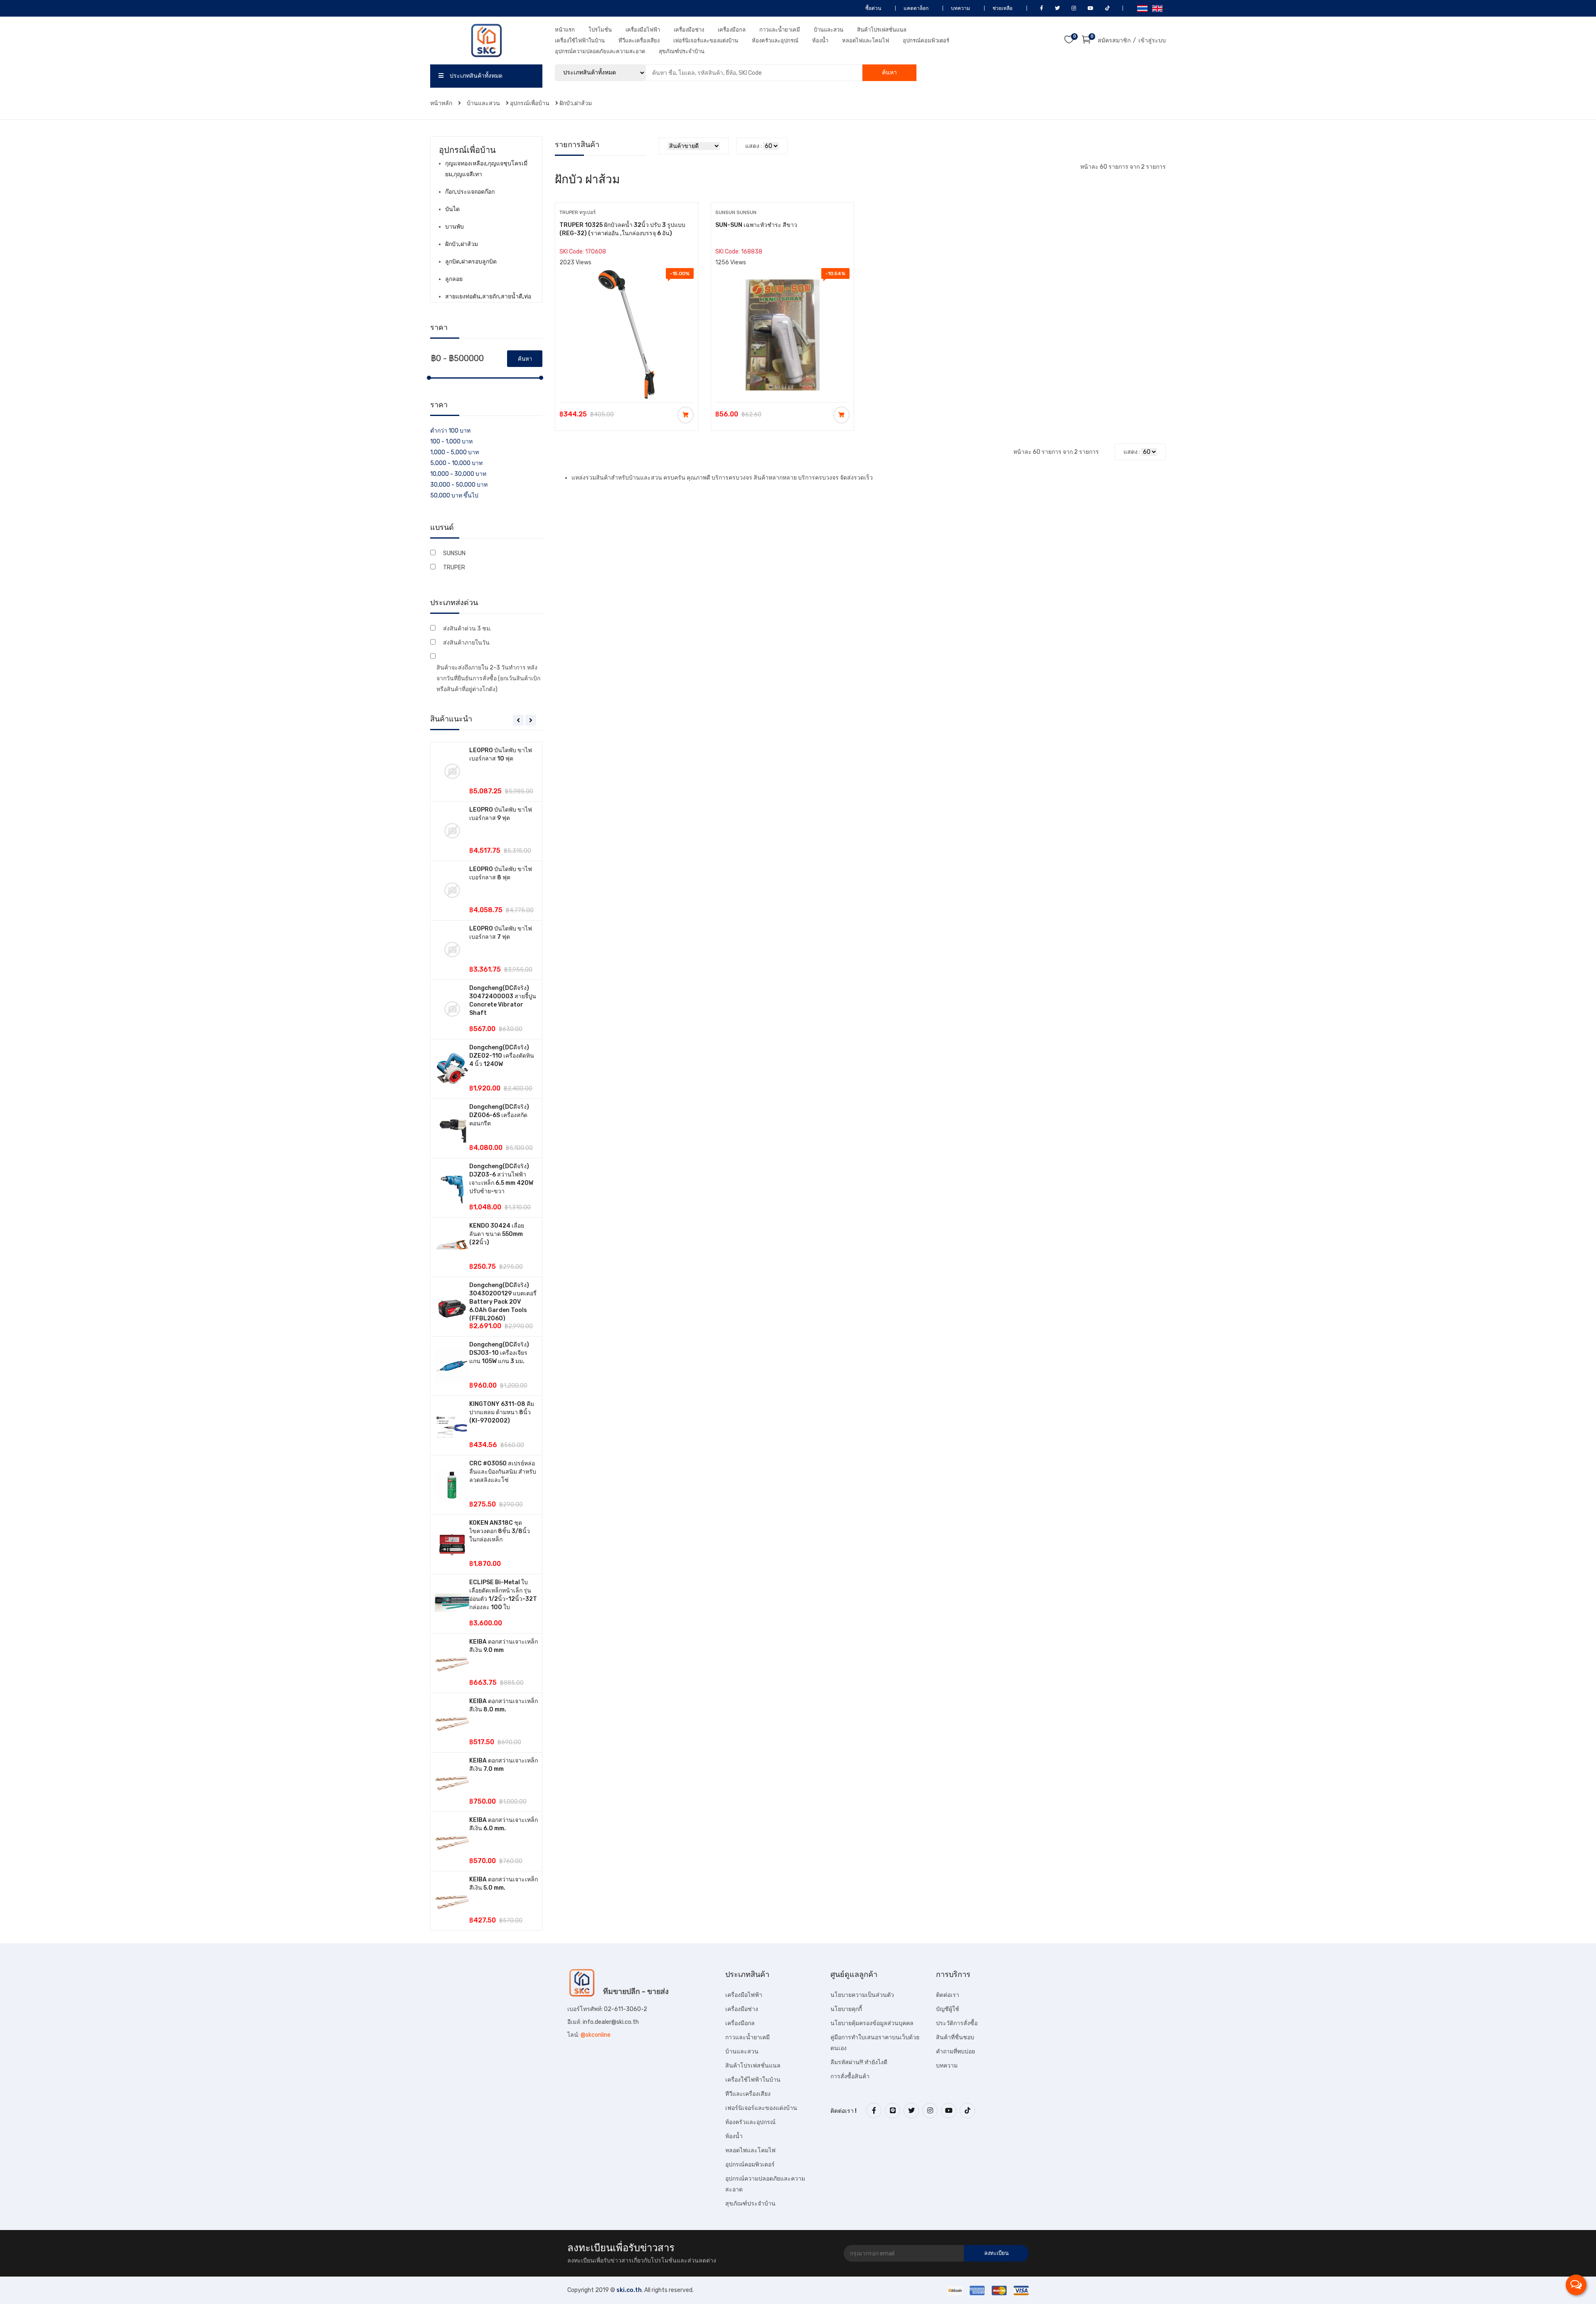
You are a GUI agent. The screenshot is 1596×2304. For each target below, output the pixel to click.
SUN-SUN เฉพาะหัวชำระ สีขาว (756, 225)
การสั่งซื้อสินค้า (850, 2076)
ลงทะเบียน (996, 2253)
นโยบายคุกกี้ (846, 2009)
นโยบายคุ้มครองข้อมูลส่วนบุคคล (872, 2023)
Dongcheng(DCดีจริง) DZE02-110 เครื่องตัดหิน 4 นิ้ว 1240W (502, 1056)
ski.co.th (629, 2290)
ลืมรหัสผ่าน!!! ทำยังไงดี (859, 2062)
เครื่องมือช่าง (689, 30)
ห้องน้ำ (820, 41)
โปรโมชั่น (600, 30)
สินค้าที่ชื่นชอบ (955, 2037)
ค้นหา (889, 73)
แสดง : (754, 146)
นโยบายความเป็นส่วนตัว (862, 1995)
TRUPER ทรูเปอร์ (578, 212)
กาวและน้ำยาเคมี (780, 30)
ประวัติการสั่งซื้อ (957, 2023)
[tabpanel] (486, 1336)
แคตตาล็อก (915, 8)
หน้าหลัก (442, 103)
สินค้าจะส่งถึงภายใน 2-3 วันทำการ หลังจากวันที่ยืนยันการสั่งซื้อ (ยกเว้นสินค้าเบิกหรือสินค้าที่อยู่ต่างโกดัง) (488, 678)
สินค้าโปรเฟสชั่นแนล (882, 30)
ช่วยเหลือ (1002, 8)
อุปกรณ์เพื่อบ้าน (530, 103)
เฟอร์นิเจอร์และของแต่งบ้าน (706, 41)
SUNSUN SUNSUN (736, 212)
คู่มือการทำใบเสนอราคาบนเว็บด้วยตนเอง (875, 2043)
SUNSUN (454, 553)
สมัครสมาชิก (1114, 41)
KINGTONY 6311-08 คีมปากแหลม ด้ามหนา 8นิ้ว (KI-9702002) (502, 1412)
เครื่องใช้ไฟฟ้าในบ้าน (580, 41)
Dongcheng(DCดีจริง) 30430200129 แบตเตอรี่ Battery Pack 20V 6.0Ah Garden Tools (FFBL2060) (503, 1302)
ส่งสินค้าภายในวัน (466, 643)
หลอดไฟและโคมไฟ (866, 41)
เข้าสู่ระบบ (1152, 41)
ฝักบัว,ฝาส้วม (576, 103)
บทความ (960, 8)
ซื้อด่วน (873, 8)
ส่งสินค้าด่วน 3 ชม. (467, 629)
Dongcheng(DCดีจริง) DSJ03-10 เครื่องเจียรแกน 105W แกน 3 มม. (499, 1353)
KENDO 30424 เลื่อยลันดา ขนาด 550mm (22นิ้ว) (497, 1234)
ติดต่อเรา (948, 1995)
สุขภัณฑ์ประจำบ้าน (682, 51)
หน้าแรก (565, 30)
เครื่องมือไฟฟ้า (643, 30)
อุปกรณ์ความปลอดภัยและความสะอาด (600, 51)
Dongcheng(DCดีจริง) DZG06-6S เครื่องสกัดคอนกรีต (499, 1115)
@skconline (596, 2035)
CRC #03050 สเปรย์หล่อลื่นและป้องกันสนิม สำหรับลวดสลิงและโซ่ (503, 1472)
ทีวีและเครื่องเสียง (639, 41)
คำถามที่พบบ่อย (956, 2052)
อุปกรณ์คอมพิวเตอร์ (926, 41)
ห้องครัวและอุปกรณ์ (775, 41)
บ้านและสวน (829, 30)
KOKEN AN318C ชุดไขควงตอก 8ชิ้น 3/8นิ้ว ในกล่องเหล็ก (500, 1531)
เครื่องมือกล (732, 30)
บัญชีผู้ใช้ (948, 2009)
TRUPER (454, 567)
